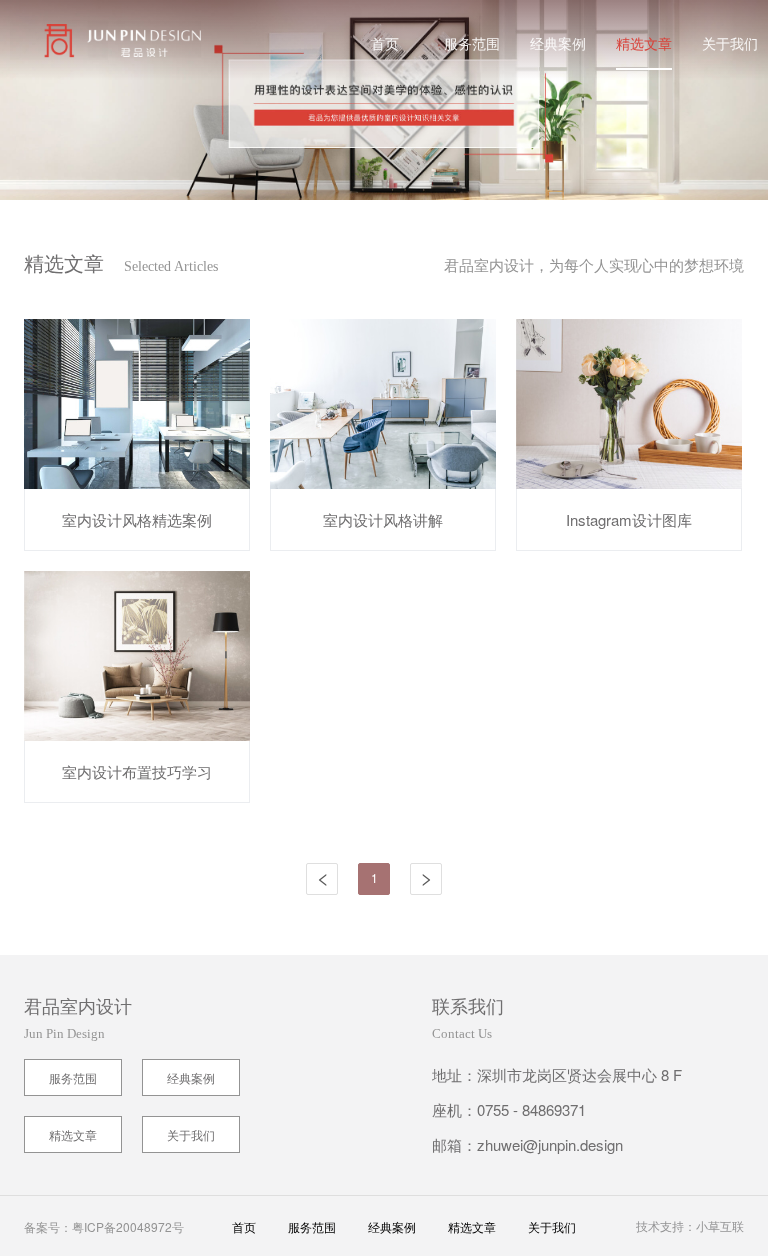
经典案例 (558, 43)
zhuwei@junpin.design (550, 1144)
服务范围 (472, 43)
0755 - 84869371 (531, 1109)
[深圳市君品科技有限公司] (100, 40)
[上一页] (322, 879)
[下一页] (426, 879)
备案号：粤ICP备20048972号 (104, 1226)
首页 (385, 43)
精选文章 (644, 43)
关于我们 (730, 43)
